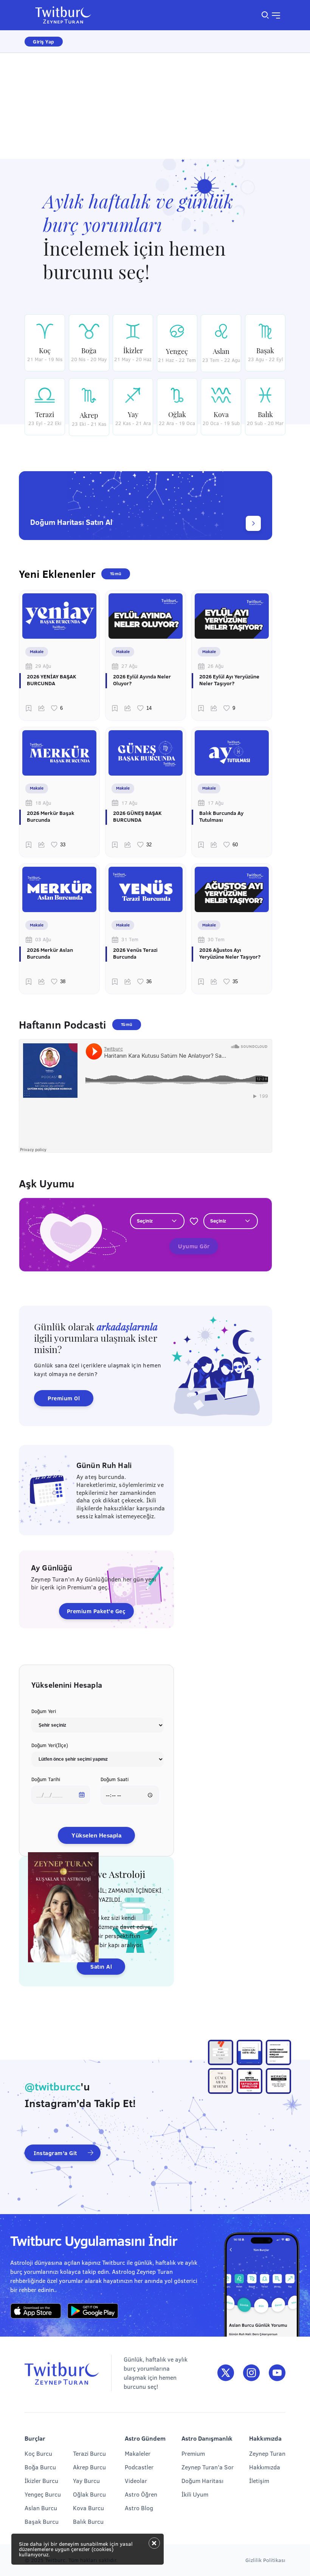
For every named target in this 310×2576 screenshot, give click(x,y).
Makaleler (138, 2453)
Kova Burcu (88, 2508)
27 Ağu (129, 666)
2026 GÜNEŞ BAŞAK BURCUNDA (137, 816)
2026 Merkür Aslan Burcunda (50, 953)
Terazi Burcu (89, 2453)
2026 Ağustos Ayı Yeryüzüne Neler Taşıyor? (230, 953)
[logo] (68, 15)
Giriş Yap (44, 42)
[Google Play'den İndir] (93, 2311)
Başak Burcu (42, 2521)
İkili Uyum (195, 2494)
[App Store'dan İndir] (36, 2311)
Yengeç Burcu (43, 2494)
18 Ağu (43, 803)
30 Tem (216, 939)
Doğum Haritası (202, 2481)
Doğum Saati (115, 1779)
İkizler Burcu (41, 2481)
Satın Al (101, 1966)
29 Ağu (43, 666)
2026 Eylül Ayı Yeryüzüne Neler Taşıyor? (229, 680)
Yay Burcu (86, 2481)
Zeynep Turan (267, 2453)
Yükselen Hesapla (96, 1835)
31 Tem (130, 939)
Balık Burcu (88, 2521)
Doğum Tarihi (46, 1779)
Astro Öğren (141, 2494)
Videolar (136, 2481)
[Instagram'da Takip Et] (251, 2373)
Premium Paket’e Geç (96, 1611)
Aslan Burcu (41, 2508)
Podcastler (139, 2467)
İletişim (259, 2481)
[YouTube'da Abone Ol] (277, 2373)
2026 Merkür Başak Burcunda (51, 816)
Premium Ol (64, 1398)
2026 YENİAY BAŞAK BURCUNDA (52, 680)
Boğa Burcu (40, 2467)
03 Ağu (43, 939)
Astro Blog (139, 2508)
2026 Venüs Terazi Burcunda (135, 953)
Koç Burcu (38, 2453)
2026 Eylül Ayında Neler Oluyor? (142, 680)
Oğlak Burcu (89, 2494)
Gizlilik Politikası (265, 2560)
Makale (37, 651)
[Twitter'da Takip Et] (226, 2373)
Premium (193, 2453)
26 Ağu (215, 666)
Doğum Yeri (44, 1711)
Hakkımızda (265, 2467)
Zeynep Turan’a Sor (208, 2467)
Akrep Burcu (89, 2467)
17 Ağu (129, 803)
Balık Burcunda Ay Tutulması (221, 816)
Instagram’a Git (56, 2153)
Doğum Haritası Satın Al (71, 522)
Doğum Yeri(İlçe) (50, 1745)
